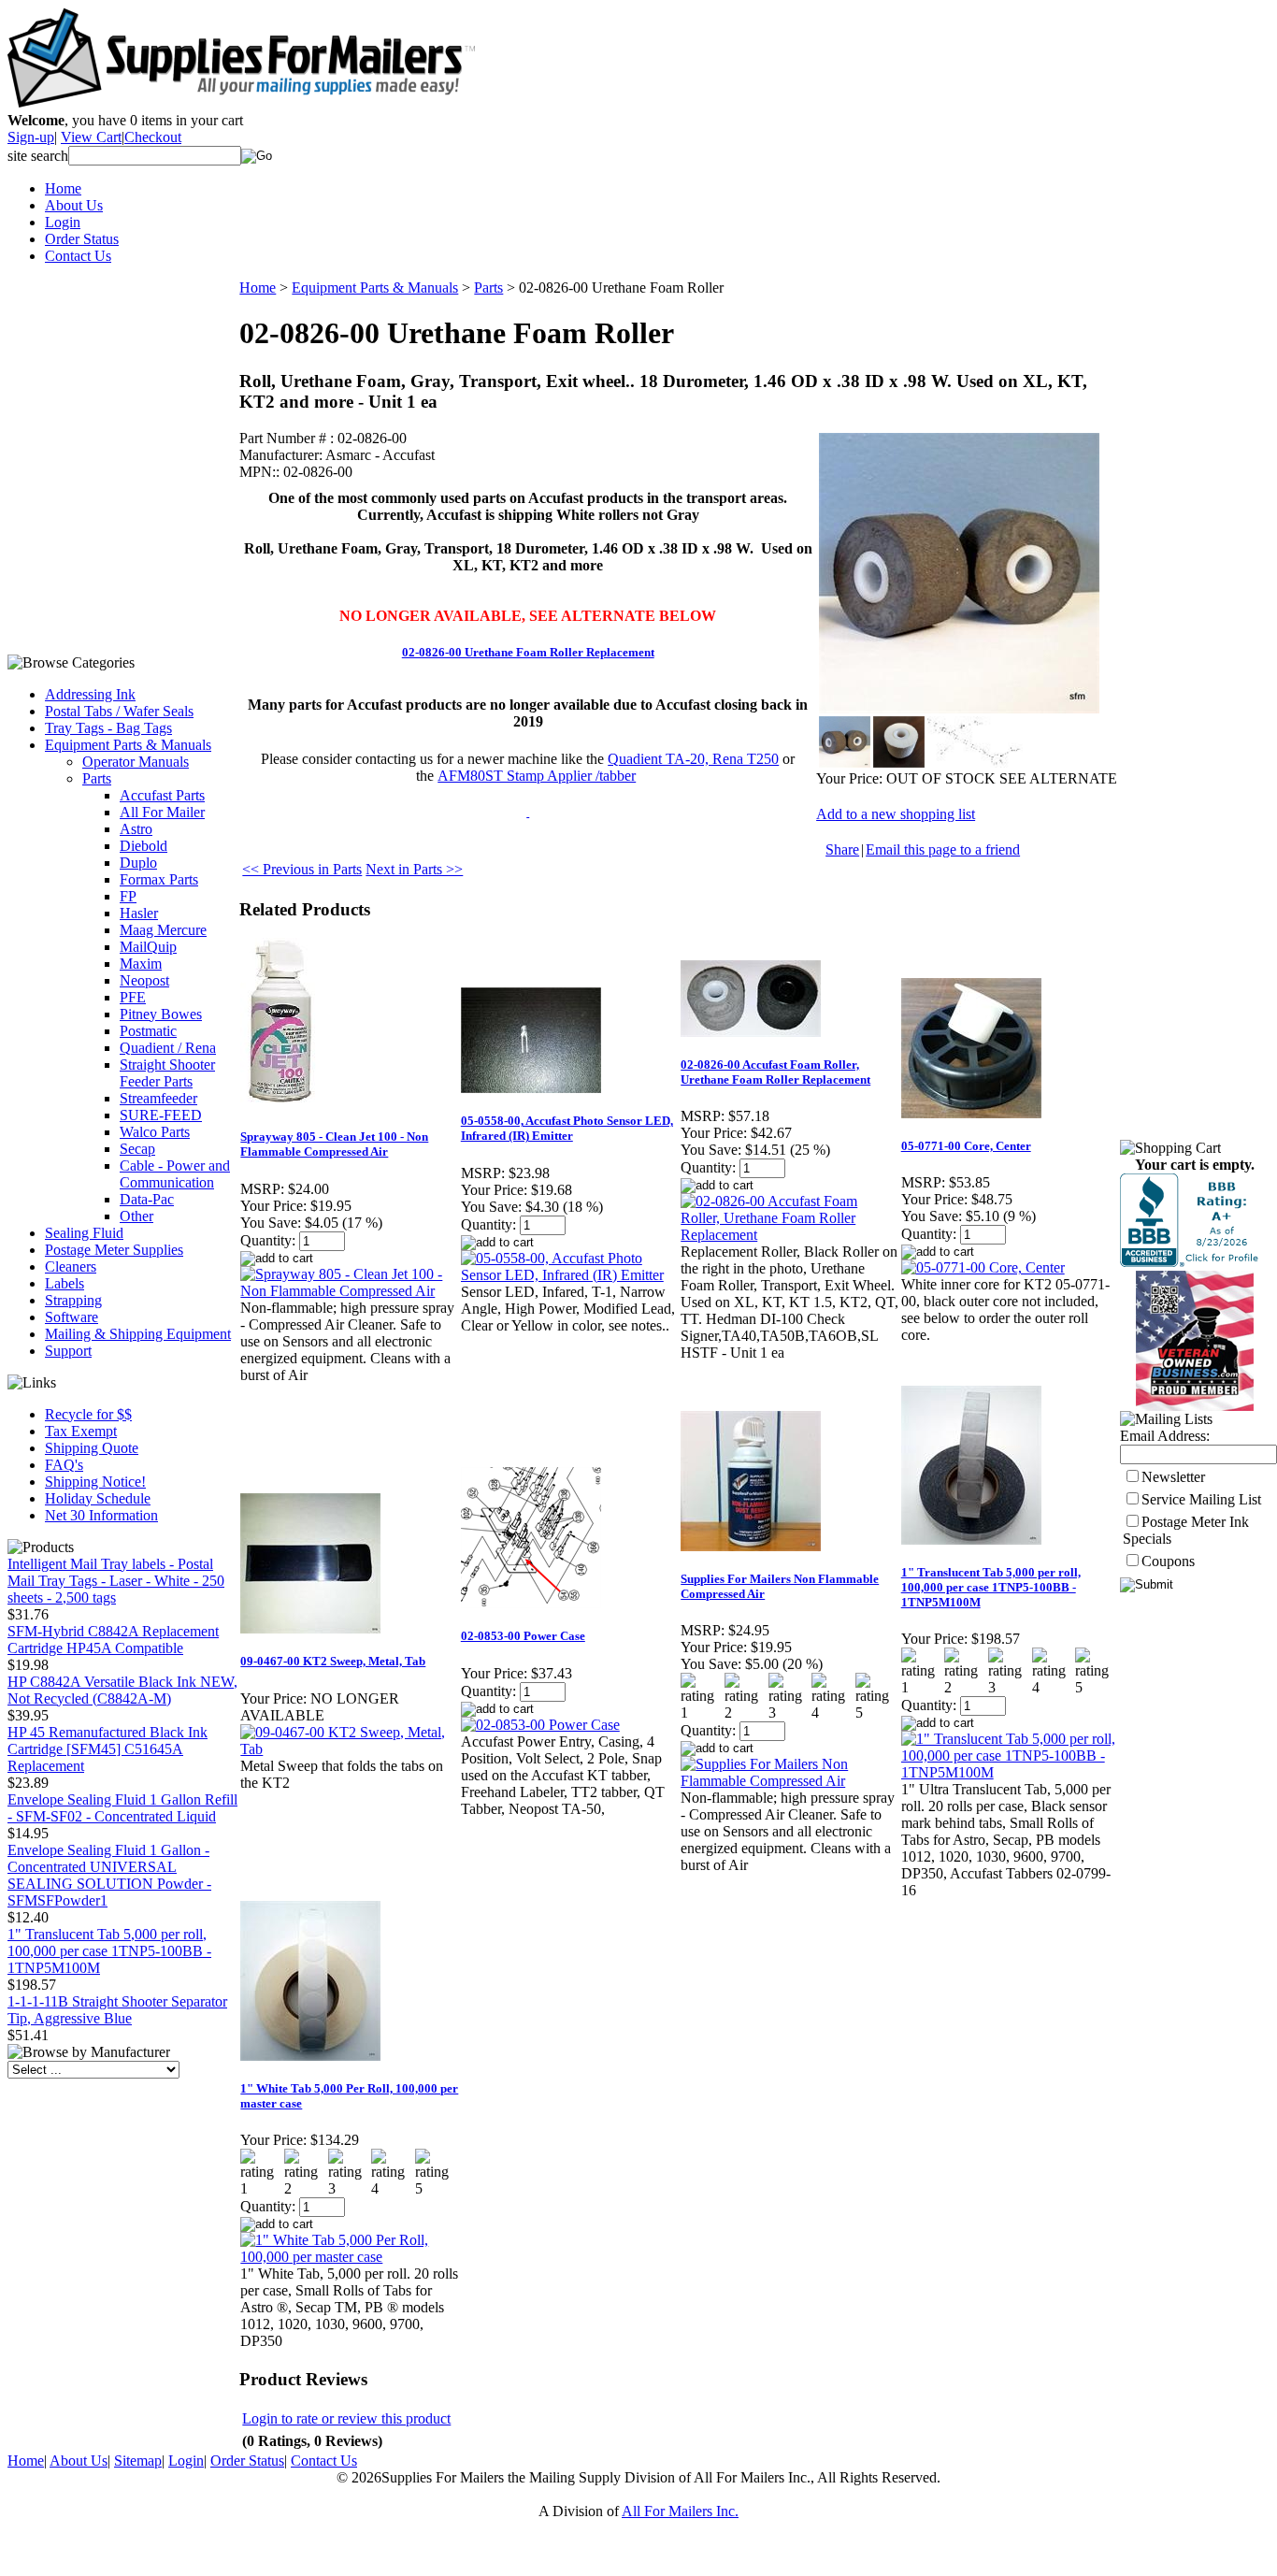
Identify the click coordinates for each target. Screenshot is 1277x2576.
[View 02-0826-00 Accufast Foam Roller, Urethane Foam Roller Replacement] (789, 1235)
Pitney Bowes (161, 1014)
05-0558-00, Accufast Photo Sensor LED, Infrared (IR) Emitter (567, 1128)
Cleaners (71, 1266)
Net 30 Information (101, 1515)
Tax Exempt (81, 1431)
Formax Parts (159, 879)
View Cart (91, 137)
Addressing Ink (90, 694)
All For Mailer (162, 812)
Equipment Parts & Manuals (128, 745)
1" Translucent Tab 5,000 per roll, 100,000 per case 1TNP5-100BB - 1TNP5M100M (109, 1951)
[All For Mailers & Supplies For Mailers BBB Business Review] (1191, 1262)
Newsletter (1173, 1477)
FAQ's (64, 1465)
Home (63, 188)
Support (68, 1351)
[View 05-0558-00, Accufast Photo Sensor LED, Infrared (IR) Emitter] (570, 1275)
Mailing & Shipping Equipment (138, 1334)
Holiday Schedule (98, 1498)
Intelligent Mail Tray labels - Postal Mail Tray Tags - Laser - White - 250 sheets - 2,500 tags (116, 1581)
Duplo (138, 863)
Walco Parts (155, 1132)
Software (72, 1317)
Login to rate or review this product (346, 2418)
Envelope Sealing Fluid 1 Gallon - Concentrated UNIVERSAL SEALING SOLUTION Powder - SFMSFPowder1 (109, 1875)
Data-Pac (147, 1199)
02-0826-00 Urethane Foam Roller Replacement (528, 652)
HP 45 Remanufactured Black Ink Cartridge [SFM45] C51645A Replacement (108, 1749)
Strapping (73, 1300)
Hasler (139, 913)
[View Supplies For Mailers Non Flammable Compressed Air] (789, 1781)
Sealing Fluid (84, 1233)
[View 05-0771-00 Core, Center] (983, 1267)
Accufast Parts (162, 795)
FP (128, 896)
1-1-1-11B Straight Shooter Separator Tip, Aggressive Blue (117, 2010)
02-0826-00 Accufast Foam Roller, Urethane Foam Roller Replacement (775, 1072)
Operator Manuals (136, 762)
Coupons (1168, 1561)
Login (63, 222)
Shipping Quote (92, 1448)
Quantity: (268, 1240)
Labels (65, 1283)
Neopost (144, 980)
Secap (137, 1149)
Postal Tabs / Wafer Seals (119, 711)
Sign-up (31, 137)
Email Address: (1165, 1436)
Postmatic (148, 1031)
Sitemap (138, 2461)
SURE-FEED (161, 1115)
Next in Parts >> (414, 869)
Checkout (153, 137)
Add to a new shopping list (896, 814)
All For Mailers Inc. (680, 2511)
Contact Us (78, 256)
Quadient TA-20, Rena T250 (693, 759)
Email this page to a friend (943, 849)
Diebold (143, 846)
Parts (97, 778)
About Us (74, 205)
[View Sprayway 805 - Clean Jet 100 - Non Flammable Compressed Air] (349, 1291)
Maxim (141, 964)
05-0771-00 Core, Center (966, 1146)
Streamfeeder (158, 1098)
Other (136, 1216)
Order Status (82, 239)
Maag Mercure (163, 930)
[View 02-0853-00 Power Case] (540, 1725)
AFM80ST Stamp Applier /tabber (537, 776)
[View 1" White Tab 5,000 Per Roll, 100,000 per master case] (349, 2257)
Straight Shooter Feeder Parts (167, 1073)
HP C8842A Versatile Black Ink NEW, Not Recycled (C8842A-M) (122, 1690)
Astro (136, 829)
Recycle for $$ (88, 1414)
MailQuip (148, 947)
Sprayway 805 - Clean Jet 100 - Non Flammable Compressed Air (334, 1144)
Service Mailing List (1201, 1499)
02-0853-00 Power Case (523, 1636)
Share (842, 849)
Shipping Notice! (95, 1482)
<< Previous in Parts (302, 869)
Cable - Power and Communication (175, 1174)
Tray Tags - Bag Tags (108, 728)
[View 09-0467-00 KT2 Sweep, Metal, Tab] (349, 1749)
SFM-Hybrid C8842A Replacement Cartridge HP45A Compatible (113, 1640)
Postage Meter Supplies (114, 1250)
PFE (133, 997)
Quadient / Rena (168, 1048)
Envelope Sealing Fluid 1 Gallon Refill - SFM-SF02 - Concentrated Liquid (122, 1808)
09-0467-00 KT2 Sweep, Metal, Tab (333, 1661)
